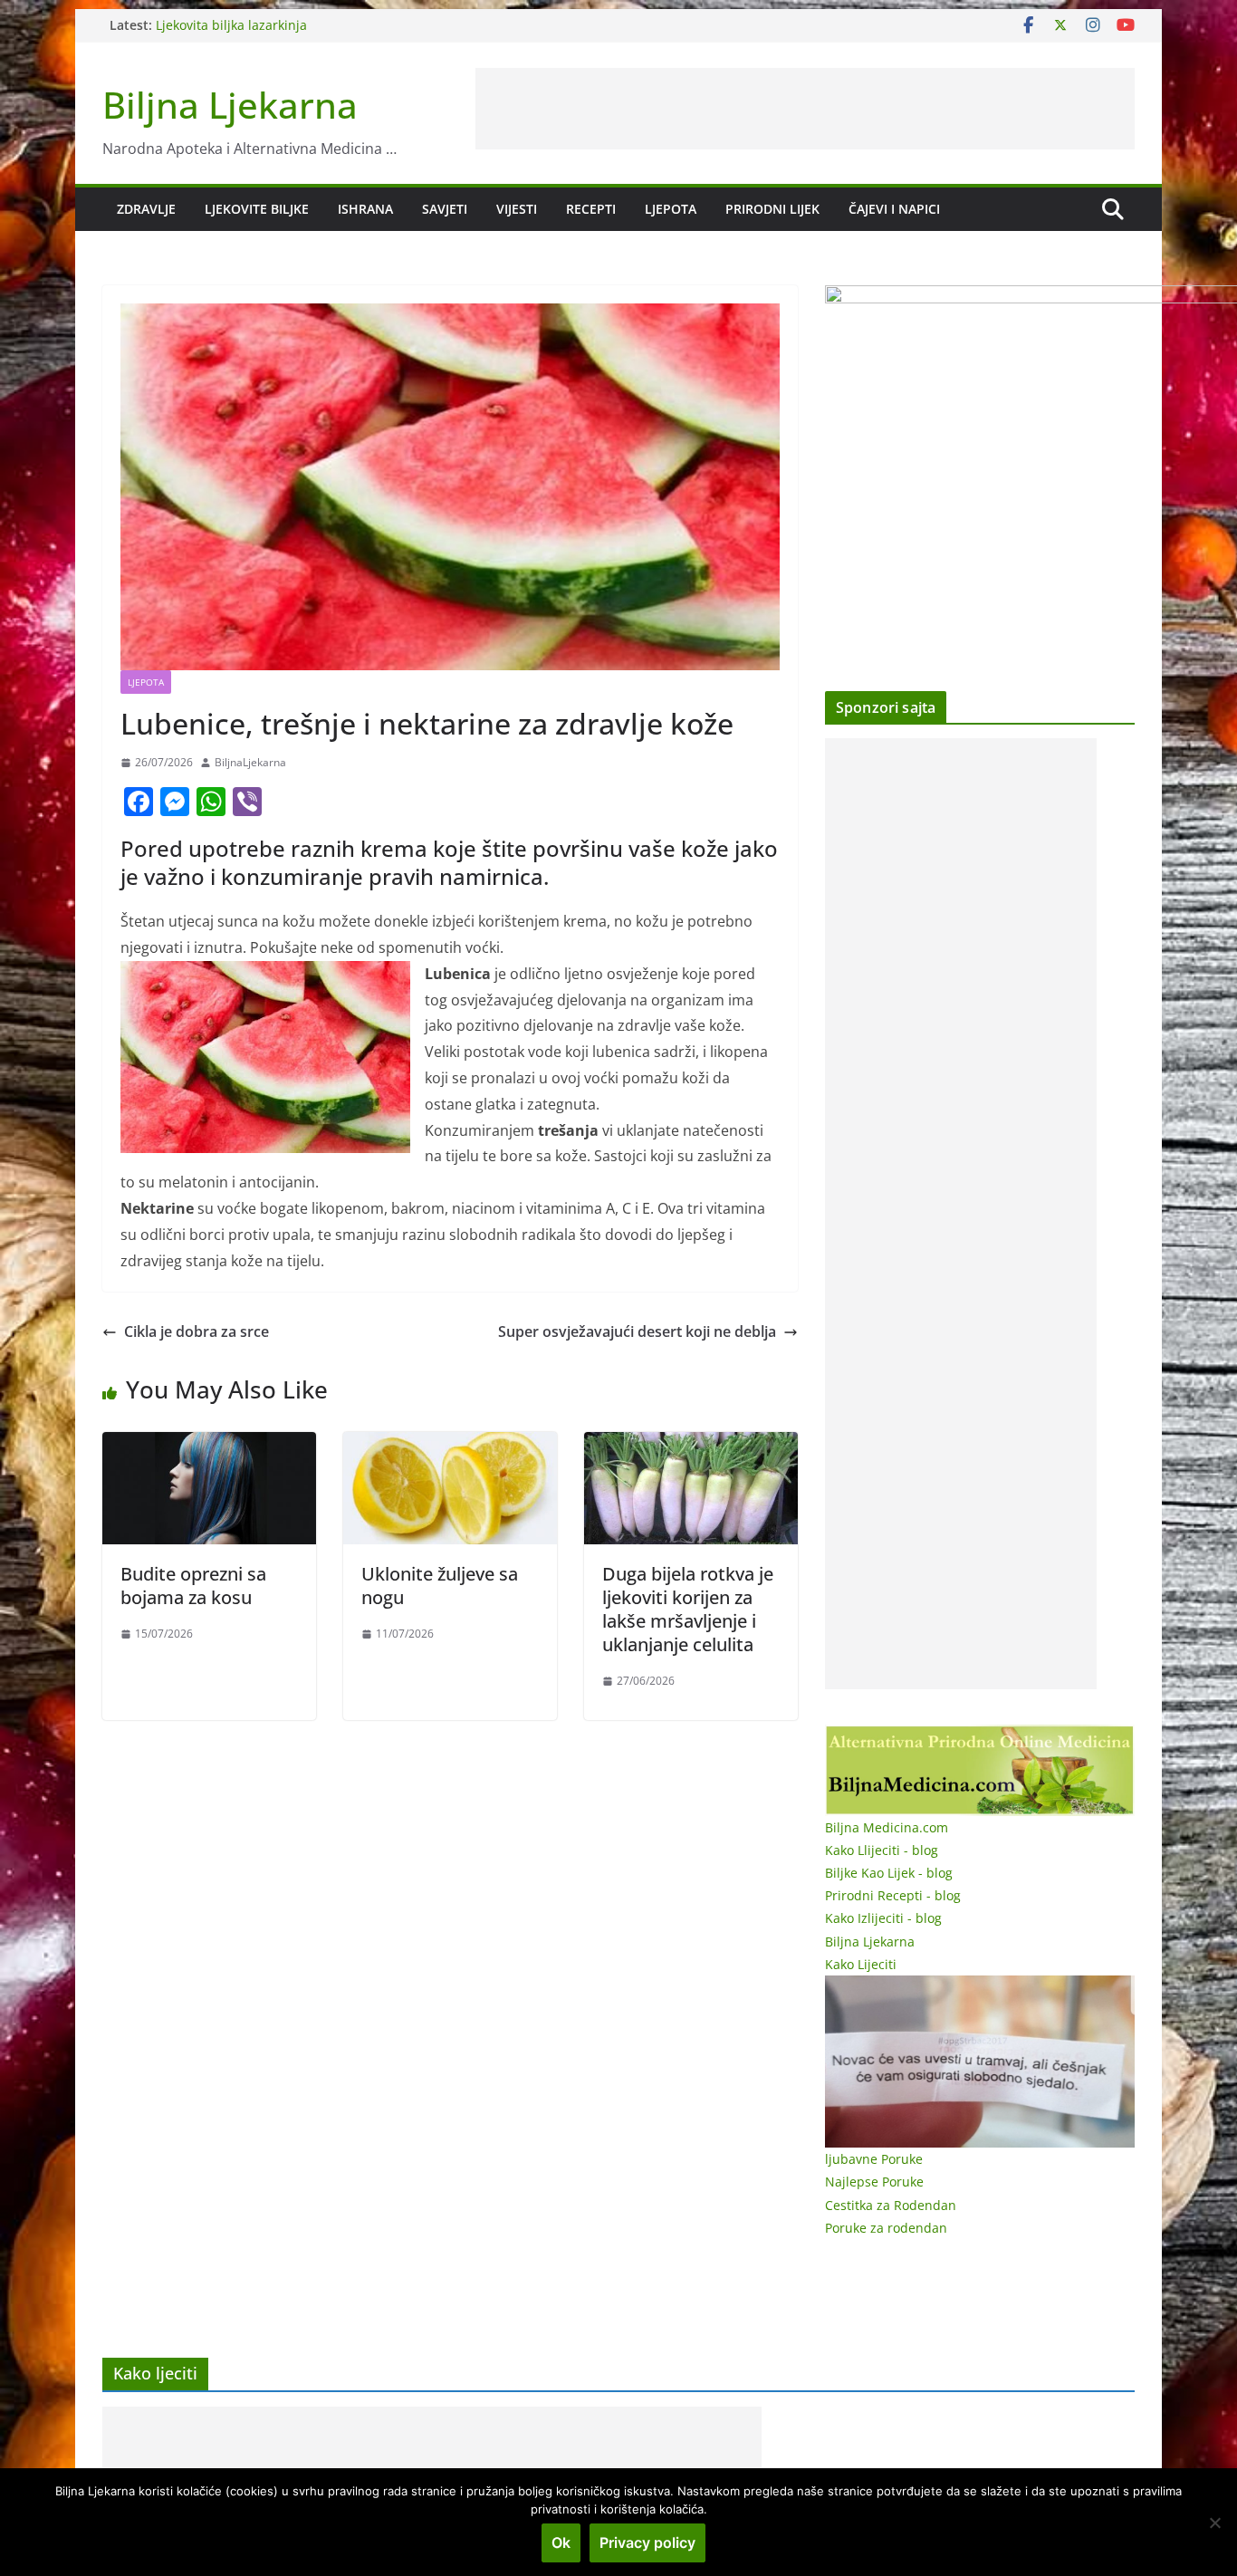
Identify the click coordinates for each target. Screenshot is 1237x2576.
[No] (1214, 2523)
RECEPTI (591, 209)
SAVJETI (445, 209)
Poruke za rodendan (886, 2228)
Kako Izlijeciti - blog (883, 1918)
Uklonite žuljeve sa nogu (440, 1586)
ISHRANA (365, 209)
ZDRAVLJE (146, 209)
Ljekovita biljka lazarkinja (231, 25)
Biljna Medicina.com (887, 1827)
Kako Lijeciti (861, 1964)
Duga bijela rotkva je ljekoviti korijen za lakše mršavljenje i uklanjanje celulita (688, 1609)
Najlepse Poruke (874, 2182)
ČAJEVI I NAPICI (894, 209)
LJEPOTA (671, 209)
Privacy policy (647, 2542)
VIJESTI (517, 209)
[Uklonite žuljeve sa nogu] (450, 1445)
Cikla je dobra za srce (197, 1331)
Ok (561, 2542)
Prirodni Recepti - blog (893, 1895)
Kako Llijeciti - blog (882, 1850)
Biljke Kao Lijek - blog (889, 1873)
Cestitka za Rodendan (891, 2205)
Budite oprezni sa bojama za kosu (193, 1586)
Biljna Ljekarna (230, 105)
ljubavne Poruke (874, 2159)
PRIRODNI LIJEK (772, 209)
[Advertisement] (805, 109)
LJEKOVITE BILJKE (257, 209)
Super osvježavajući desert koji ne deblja (637, 1331)
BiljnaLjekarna (250, 762)
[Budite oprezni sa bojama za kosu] (209, 1445)
